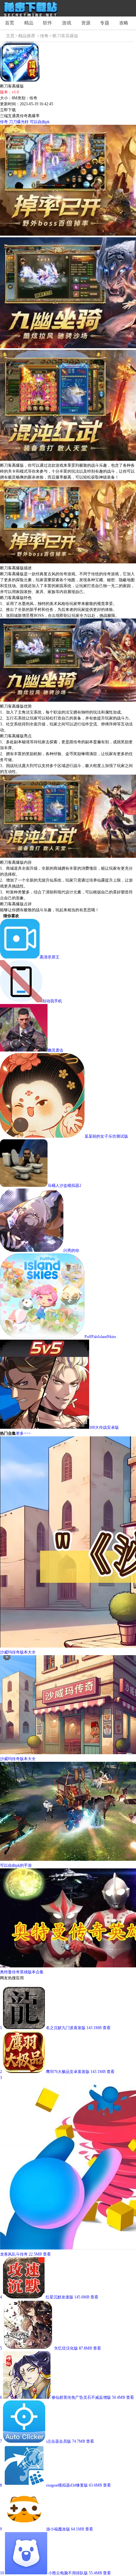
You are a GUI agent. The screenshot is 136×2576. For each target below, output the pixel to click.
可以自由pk (40, 122)
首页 (10, 23)
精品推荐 (27, 36)
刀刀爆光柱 (19, 122)
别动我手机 (52, 1001)
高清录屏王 (50, 957)
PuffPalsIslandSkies (100, 1337)
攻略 (124, 23)
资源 (86, 23)
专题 (105, 23)
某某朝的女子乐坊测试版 (106, 1136)
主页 (10, 36)
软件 (48, 23)
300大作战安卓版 (104, 1427)
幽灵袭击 (55, 1050)
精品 (29, 23)
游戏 (67, 23)
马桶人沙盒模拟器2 (64, 1186)
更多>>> (23, 1433)
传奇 (44, 36)
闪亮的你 (71, 1251)
